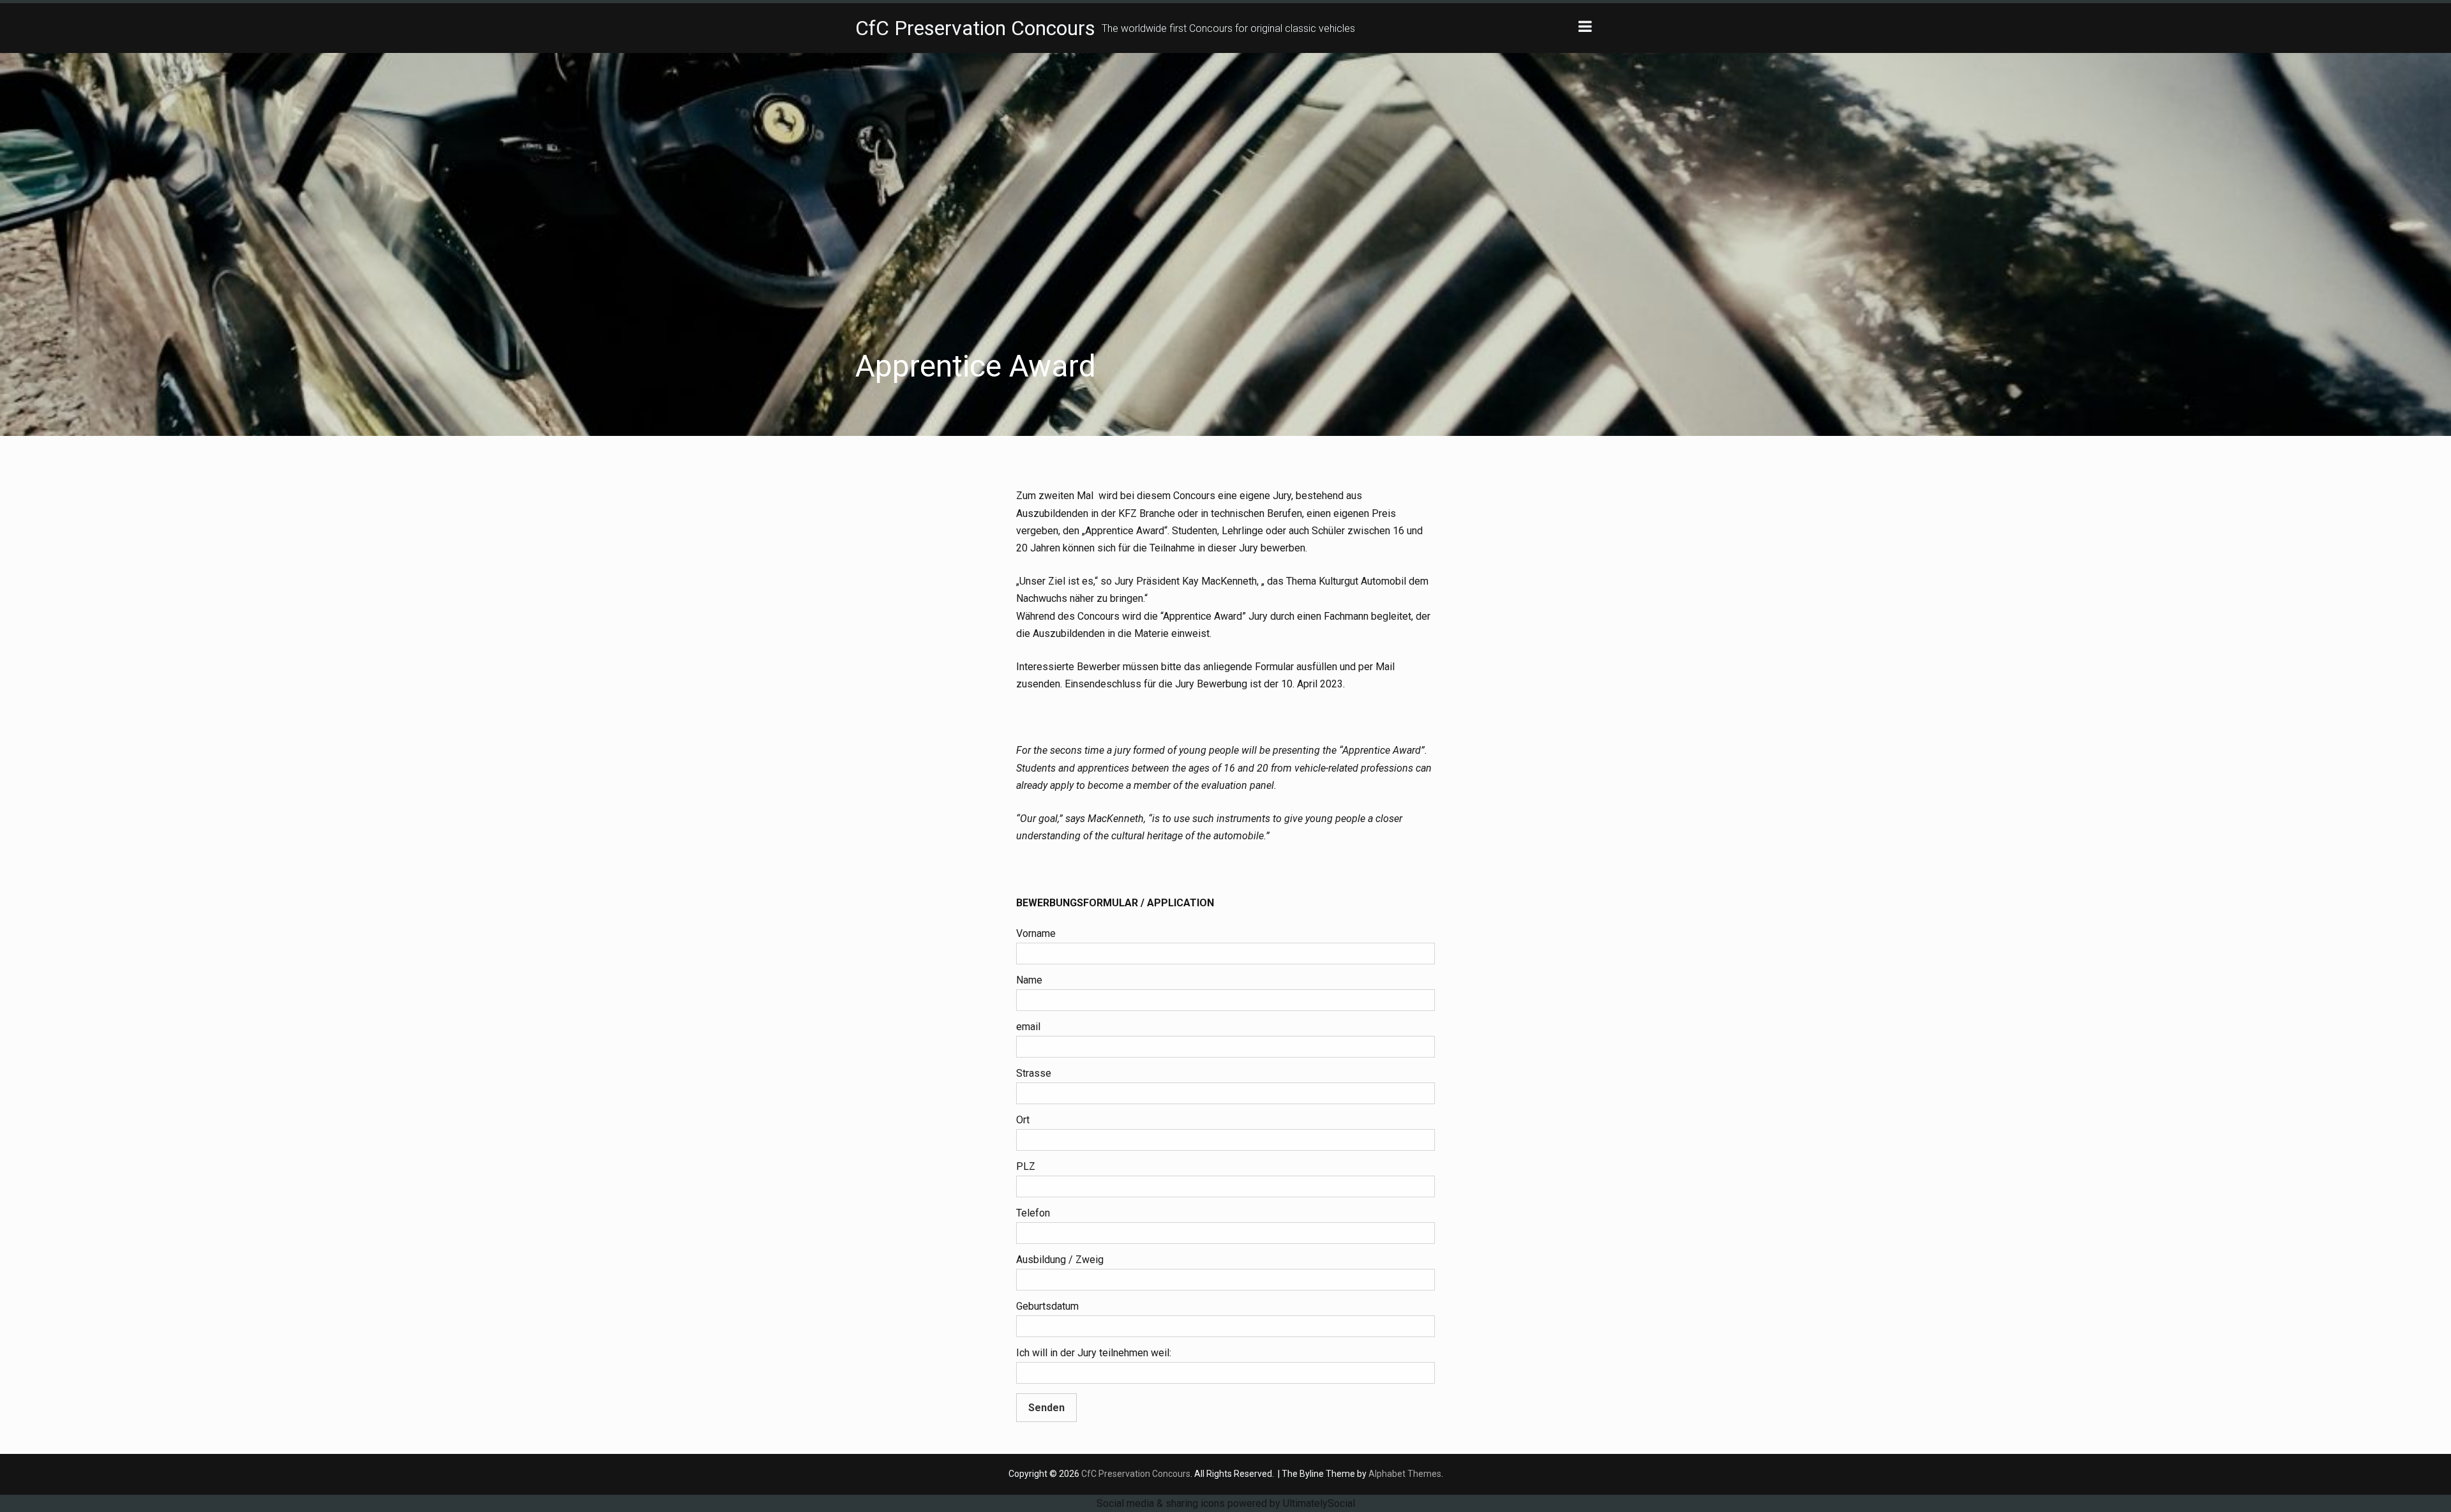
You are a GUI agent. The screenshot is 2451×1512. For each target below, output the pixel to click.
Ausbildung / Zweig (1060, 1260)
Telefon (1033, 1213)
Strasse (1034, 1073)
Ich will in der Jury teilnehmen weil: (1094, 1353)
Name (1029, 980)
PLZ (1026, 1166)
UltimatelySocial (1319, 1503)
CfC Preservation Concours (975, 28)
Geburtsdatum (1047, 1306)
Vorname (1036, 933)
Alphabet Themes (1405, 1474)
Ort (1023, 1120)
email (1028, 1027)
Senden (1046, 1408)
